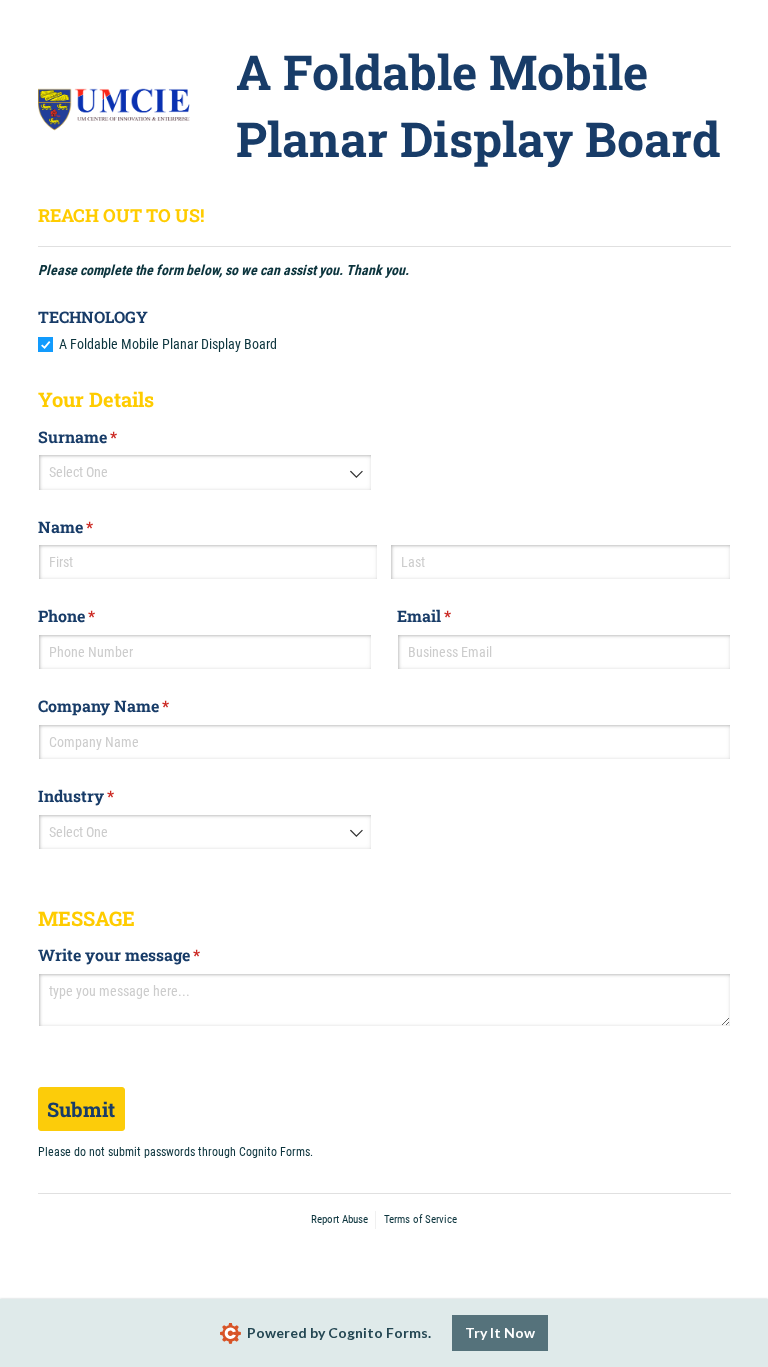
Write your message (151, 954)
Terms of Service (420, 1219)
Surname (109, 436)
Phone (98, 615)
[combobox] (205, 472)
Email (456, 615)
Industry (108, 795)
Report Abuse (339, 1219)
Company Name (135, 705)
